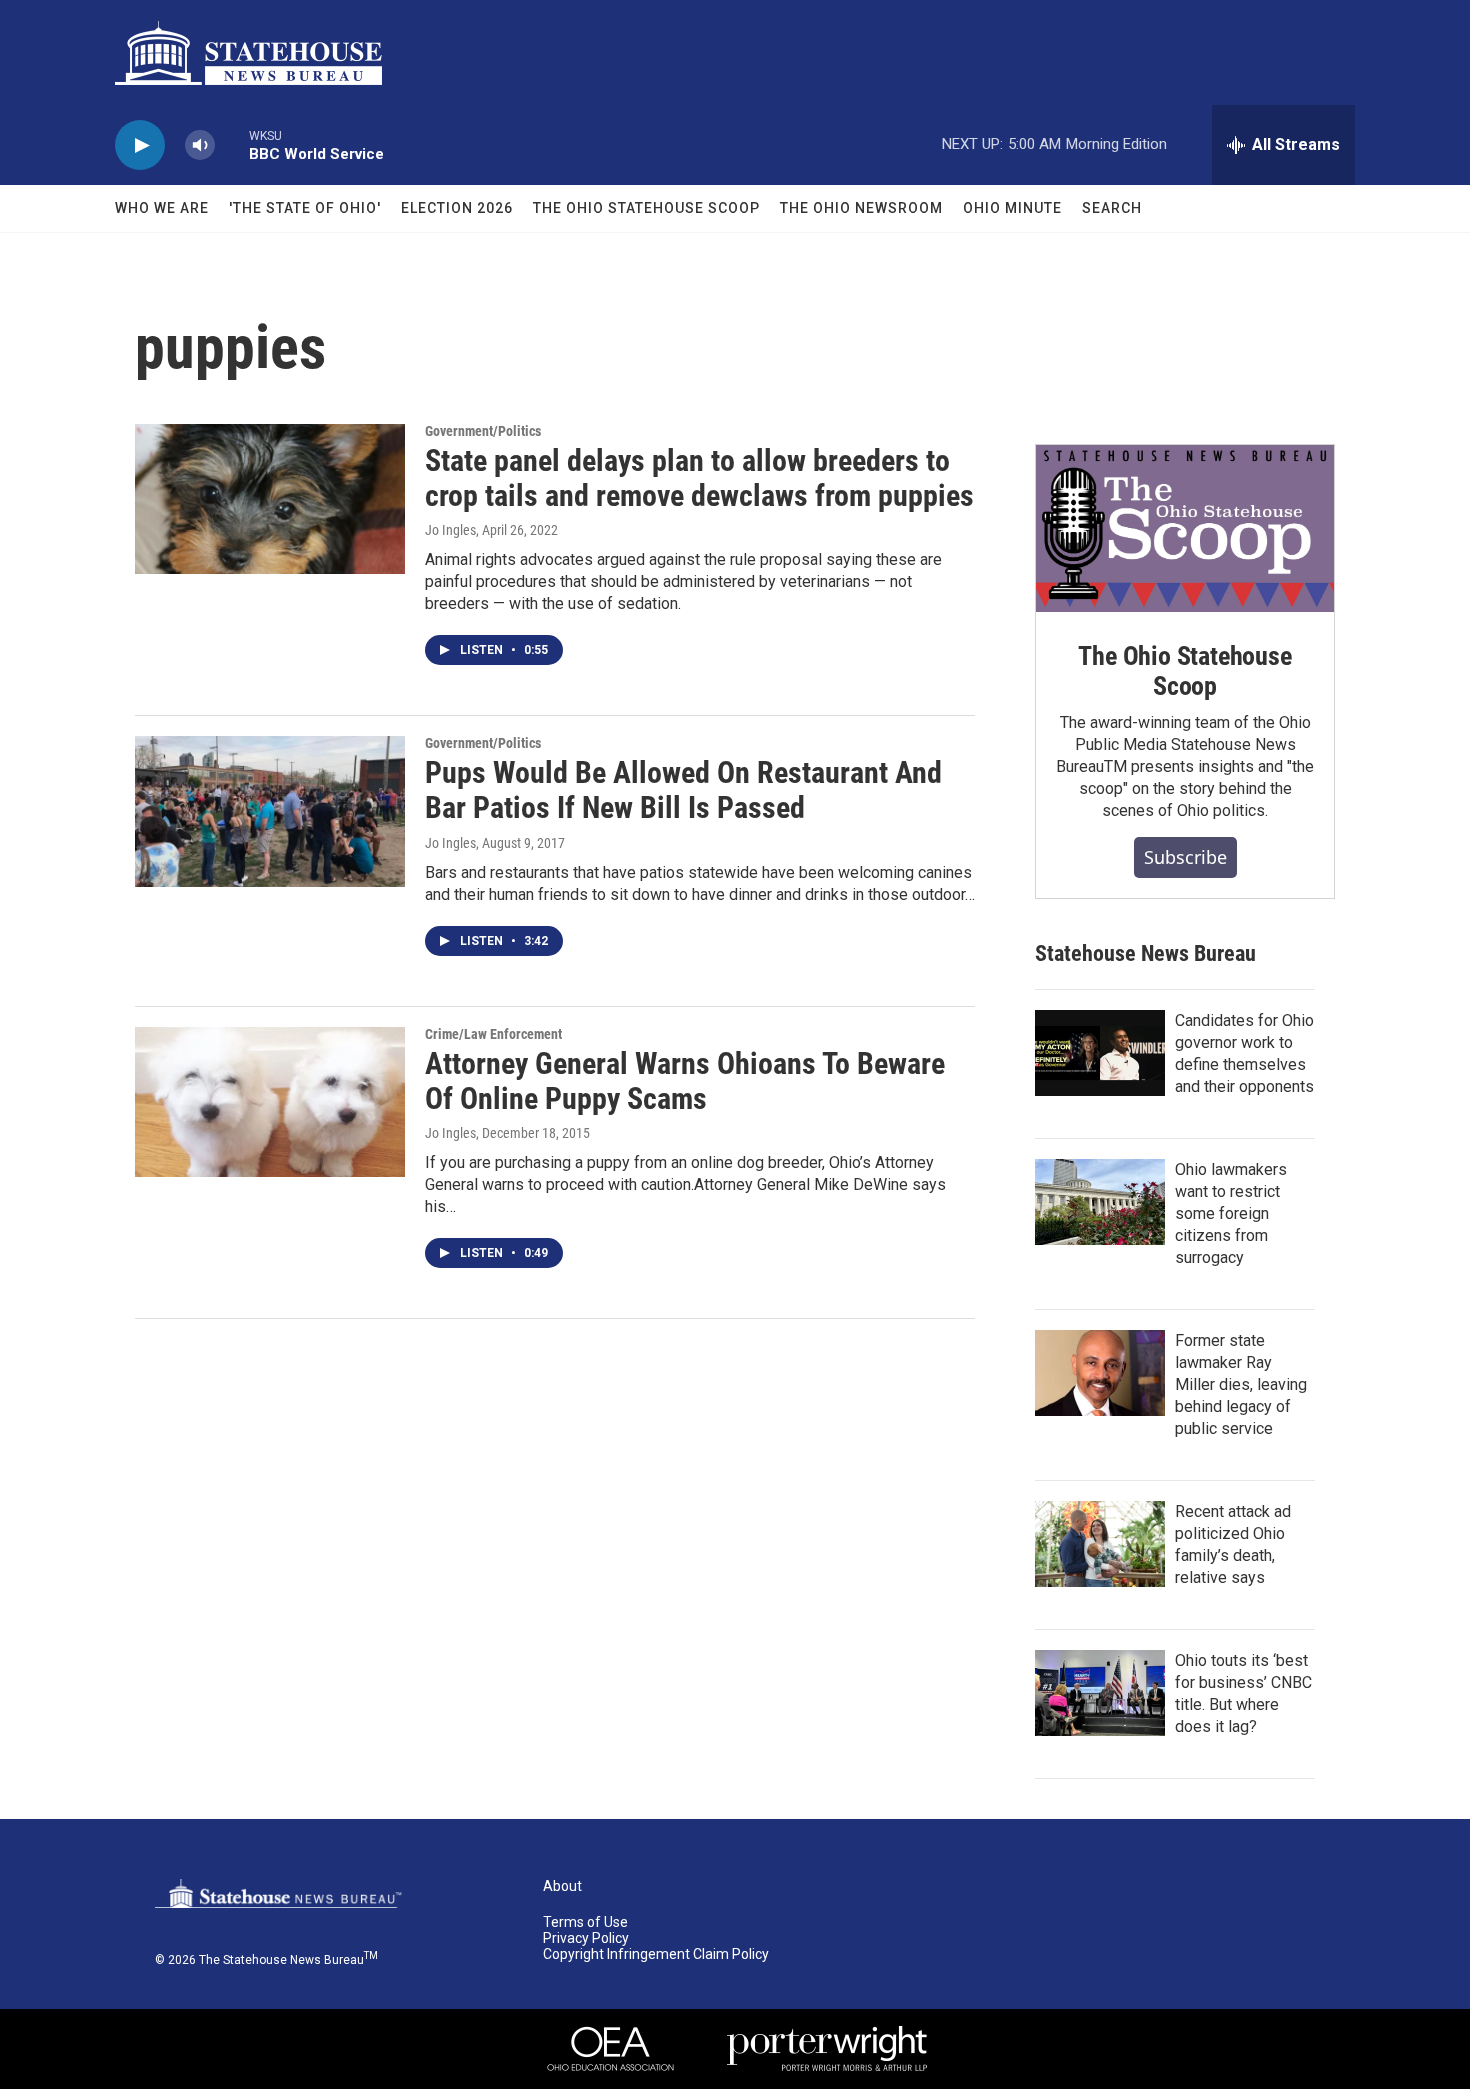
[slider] (232, 144)
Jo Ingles (450, 530)
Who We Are (162, 208)
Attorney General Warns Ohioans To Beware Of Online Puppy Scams (685, 1081)
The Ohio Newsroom (861, 208)
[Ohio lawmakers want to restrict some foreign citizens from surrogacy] (1100, 1202)
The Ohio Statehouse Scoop (646, 208)
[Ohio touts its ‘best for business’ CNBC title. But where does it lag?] (1100, 1693)
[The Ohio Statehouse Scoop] (1185, 529)
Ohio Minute (1012, 208)
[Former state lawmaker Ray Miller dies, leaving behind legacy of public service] (1100, 1373)
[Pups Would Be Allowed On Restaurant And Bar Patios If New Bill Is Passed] (270, 811)
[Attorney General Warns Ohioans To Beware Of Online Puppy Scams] (270, 1102)
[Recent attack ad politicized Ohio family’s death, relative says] (1100, 1544)
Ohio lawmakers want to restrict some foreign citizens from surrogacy (1231, 1213)
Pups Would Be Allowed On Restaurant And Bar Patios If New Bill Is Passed (683, 790)
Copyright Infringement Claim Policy (656, 1954)
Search (1112, 208)
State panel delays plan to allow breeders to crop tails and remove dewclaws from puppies (699, 478)
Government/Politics (483, 431)
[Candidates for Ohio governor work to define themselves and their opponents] (1100, 1053)
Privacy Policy (586, 1938)
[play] (140, 145)
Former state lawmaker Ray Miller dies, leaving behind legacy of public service (1241, 1384)
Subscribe (1185, 857)
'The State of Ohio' (305, 208)
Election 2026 (457, 208)
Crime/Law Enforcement (493, 1034)
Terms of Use (585, 1922)
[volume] (200, 145)
